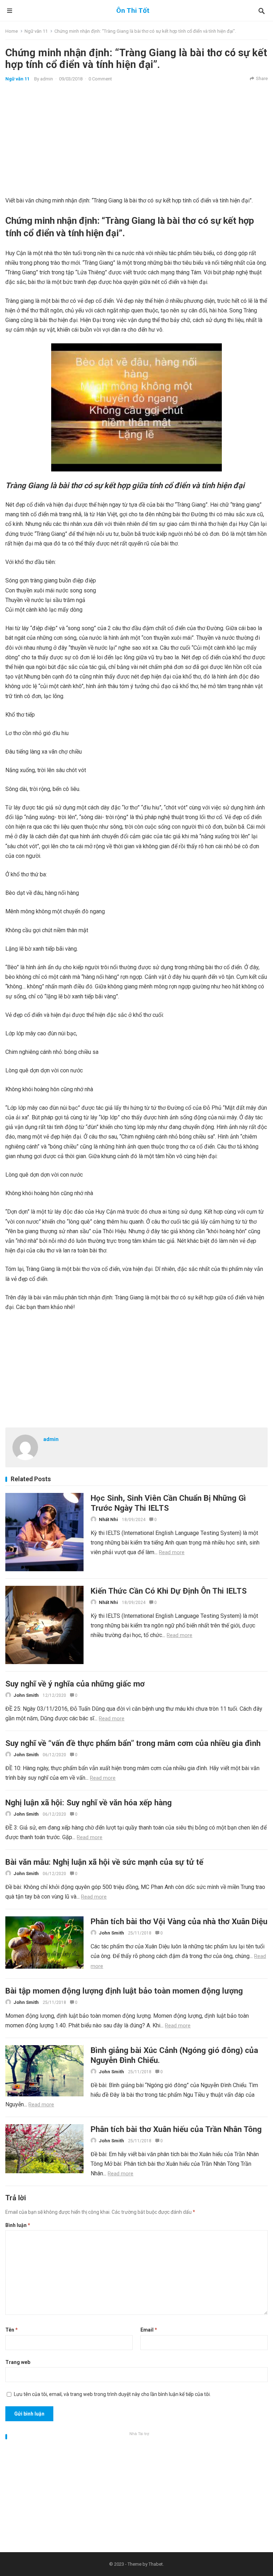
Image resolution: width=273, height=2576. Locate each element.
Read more (172, 1552)
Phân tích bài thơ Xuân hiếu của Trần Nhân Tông (176, 2129)
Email (149, 2330)
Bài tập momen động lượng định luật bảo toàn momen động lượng (124, 1991)
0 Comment (100, 79)
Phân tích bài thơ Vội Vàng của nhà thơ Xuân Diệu (179, 1921)
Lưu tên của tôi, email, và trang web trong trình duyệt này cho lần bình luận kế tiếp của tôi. (112, 2394)
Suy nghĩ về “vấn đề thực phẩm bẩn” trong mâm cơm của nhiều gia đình (133, 1743)
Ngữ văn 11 (36, 31)
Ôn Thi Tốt (133, 10)
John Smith (26, 1695)
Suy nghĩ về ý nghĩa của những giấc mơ (75, 1684)
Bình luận (18, 2225)
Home (12, 31)
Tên (12, 2330)
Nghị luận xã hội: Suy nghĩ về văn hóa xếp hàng (89, 1802)
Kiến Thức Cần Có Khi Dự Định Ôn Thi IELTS (169, 1591)
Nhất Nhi (108, 1519)
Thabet (156, 2564)
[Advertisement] (136, 139)
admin (47, 79)
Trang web (18, 2362)
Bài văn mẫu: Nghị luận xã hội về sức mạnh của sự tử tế (104, 1862)
